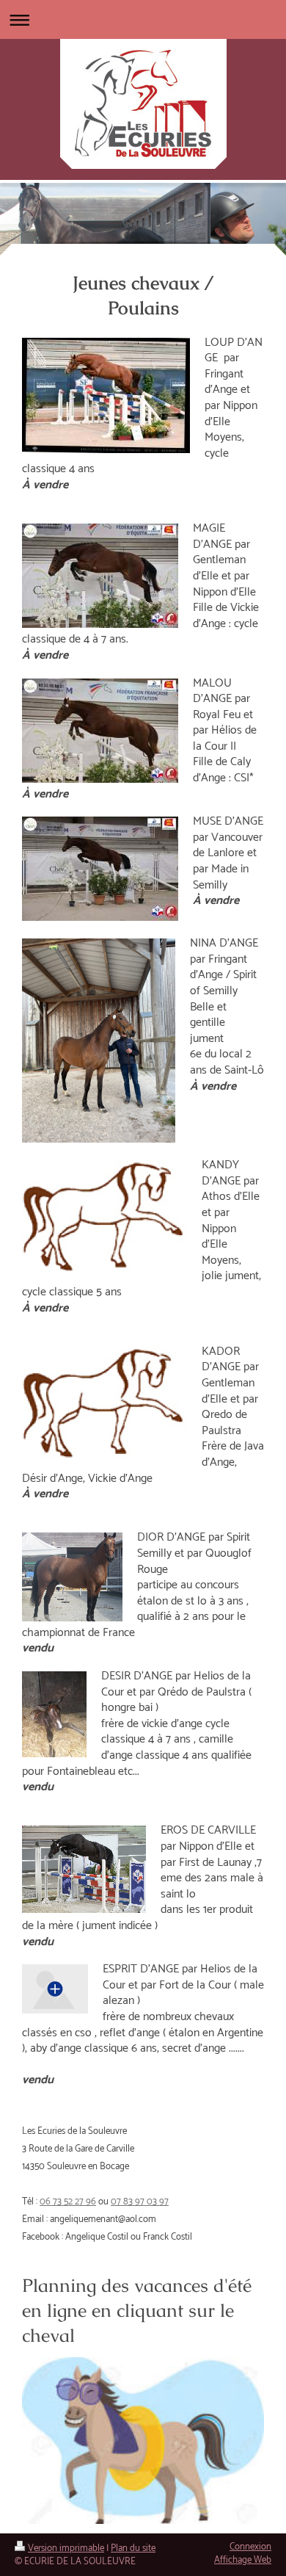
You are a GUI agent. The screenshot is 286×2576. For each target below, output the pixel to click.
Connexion (250, 2547)
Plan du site (133, 2548)
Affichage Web (243, 2560)
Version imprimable (66, 2548)
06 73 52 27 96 (68, 2202)
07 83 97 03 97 (140, 2202)
